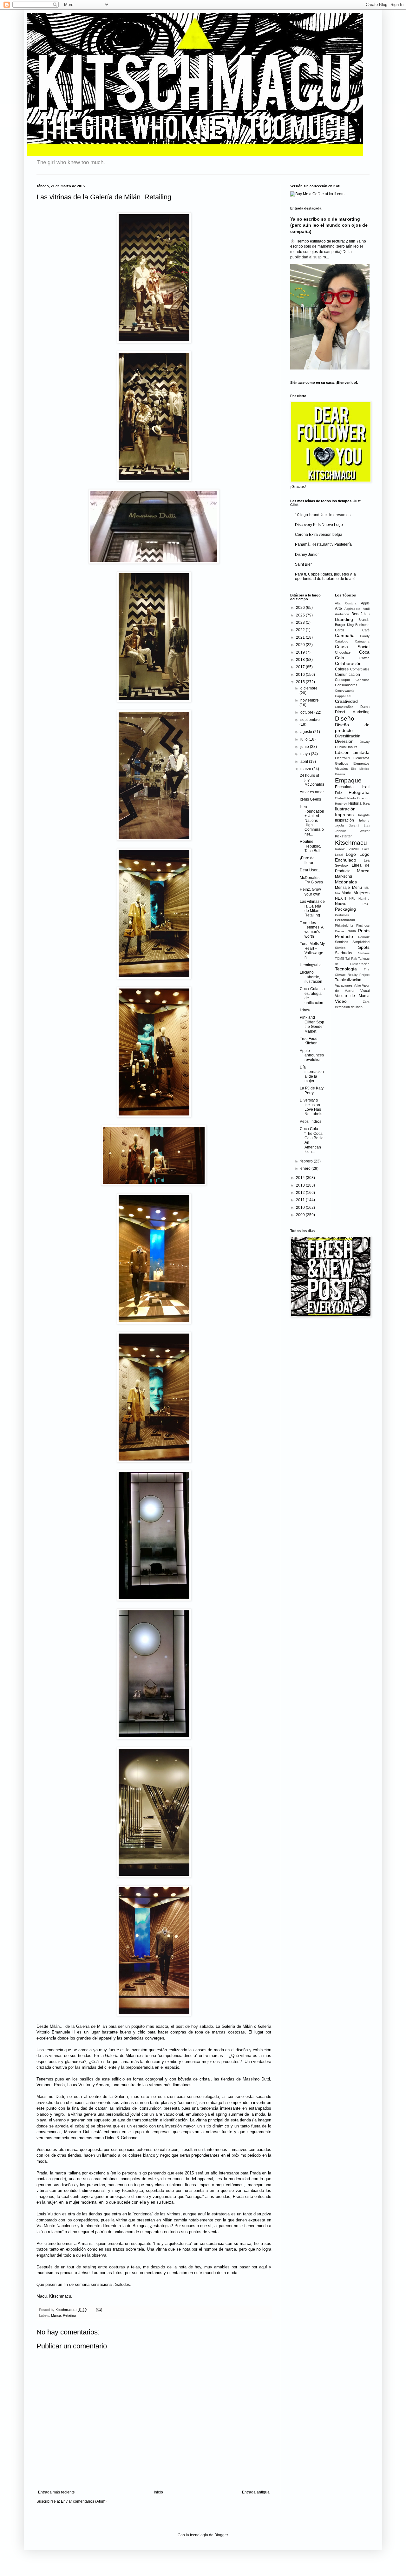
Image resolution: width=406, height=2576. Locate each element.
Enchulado (344, 787)
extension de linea (349, 1007)
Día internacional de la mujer (312, 1074)
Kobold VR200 (347, 849)
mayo (306, 754)
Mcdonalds (346, 882)
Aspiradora (352, 609)
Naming (364, 899)
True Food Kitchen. (309, 1041)
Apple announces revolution (312, 1055)
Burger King (344, 625)
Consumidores (346, 685)
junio (305, 747)
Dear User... (310, 870)
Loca (366, 849)
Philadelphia (344, 925)
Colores (342, 669)
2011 (301, 1200)
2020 (301, 645)
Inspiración (344, 820)
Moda (347, 893)
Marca (56, 2315)
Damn (365, 707)
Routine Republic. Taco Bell (310, 846)
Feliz (339, 793)
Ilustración (345, 809)
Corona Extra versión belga (319, 535)
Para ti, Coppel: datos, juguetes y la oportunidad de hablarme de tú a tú (325, 576)
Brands (364, 620)
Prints (364, 931)
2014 (301, 1178)
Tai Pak (351, 959)
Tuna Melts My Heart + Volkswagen (312, 951)
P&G (366, 904)
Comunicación (347, 675)
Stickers (364, 953)
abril (305, 762)
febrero (307, 1161)
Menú (357, 888)
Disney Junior (307, 555)
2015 (301, 682)
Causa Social (352, 647)
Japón (340, 826)
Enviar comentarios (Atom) (84, 2501)
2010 (301, 1208)
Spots (364, 947)
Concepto (342, 680)
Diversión (344, 741)
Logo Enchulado (352, 857)
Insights (364, 815)
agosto (307, 732)
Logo (351, 854)
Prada (351, 931)
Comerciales (360, 669)
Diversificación (348, 736)
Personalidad (345, 920)
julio (304, 739)
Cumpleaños (344, 707)
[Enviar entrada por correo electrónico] (98, 2310)
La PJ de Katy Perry (312, 1090)
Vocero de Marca (352, 996)
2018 (301, 660)
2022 (301, 630)
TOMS (340, 959)
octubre (307, 712)
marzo (306, 769)
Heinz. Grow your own (310, 892)
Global (340, 798)
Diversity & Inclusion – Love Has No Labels (311, 1107)
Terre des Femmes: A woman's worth (311, 930)
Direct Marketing (352, 712)
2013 (301, 1185)
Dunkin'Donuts (346, 747)
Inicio (158, 2492)
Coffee (364, 658)
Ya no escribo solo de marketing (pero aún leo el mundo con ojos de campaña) (329, 225)
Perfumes (342, 915)
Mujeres (361, 893)
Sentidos (342, 942)
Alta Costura (346, 603)
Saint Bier (303, 564)
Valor (357, 985)
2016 (301, 675)
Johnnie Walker (352, 831)
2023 (301, 622)
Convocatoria (345, 691)
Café (366, 630)
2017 (301, 667)
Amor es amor (312, 792)
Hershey (341, 804)
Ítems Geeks (310, 799)
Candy (365, 636)
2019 (301, 652)
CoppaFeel (343, 696)
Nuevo (341, 904)
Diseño (345, 719)
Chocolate (343, 652)
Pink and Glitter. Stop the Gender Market (312, 1024)
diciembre (309, 688)
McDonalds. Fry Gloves (311, 880)
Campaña (345, 636)
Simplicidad (361, 942)
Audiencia (342, 614)
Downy (365, 742)
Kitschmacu (351, 843)
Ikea (366, 803)
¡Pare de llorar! (307, 860)
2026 (301, 608)
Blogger (221, 2535)
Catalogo (342, 641)
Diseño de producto (352, 728)
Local (339, 855)
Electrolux (343, 758)
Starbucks (344, 953)
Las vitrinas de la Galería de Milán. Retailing (312, 908)
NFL (352, 899)
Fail (366, 787)
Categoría (362, 641)
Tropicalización (348, 980)
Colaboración (348, 663)
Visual (365, 991)
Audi (366, 609)
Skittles (340, 948)
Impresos (344, 815)
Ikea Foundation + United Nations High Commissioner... (312, 821)
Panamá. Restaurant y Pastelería (323, 544)
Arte (338, 609)
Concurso (363, 680)
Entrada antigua (256, 2492)
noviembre (310, 700)
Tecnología (346, 969)
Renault (364, 937)
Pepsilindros (311, 1122)
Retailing (69, 2315)
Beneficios (360, 614)
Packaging (345, 909)
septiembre (310, 720)
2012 (301, 1193)
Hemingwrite (311, 965)
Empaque (348, 780)
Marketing (344, 876)
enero (306, 1168)
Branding (344, 619)
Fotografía (359, 792)
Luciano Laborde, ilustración (311, 977)
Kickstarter (343, 836)
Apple (365, 603)
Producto (344, 936)
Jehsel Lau (359, 826)
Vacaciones (344, 985)
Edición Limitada (352, 752)
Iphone (364, 820)
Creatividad (346, 701)
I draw (305, 1010)
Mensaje (342, 888)
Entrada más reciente (56, 2492)
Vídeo (341, 1001)
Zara (366, 1002)
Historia (355, 803)
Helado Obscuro (357, 798)
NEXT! (341, 898)
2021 (301, 637)
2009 (301, 1215)
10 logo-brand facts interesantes (323, 515)
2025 (301, 615)
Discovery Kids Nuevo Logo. (319, 525)
